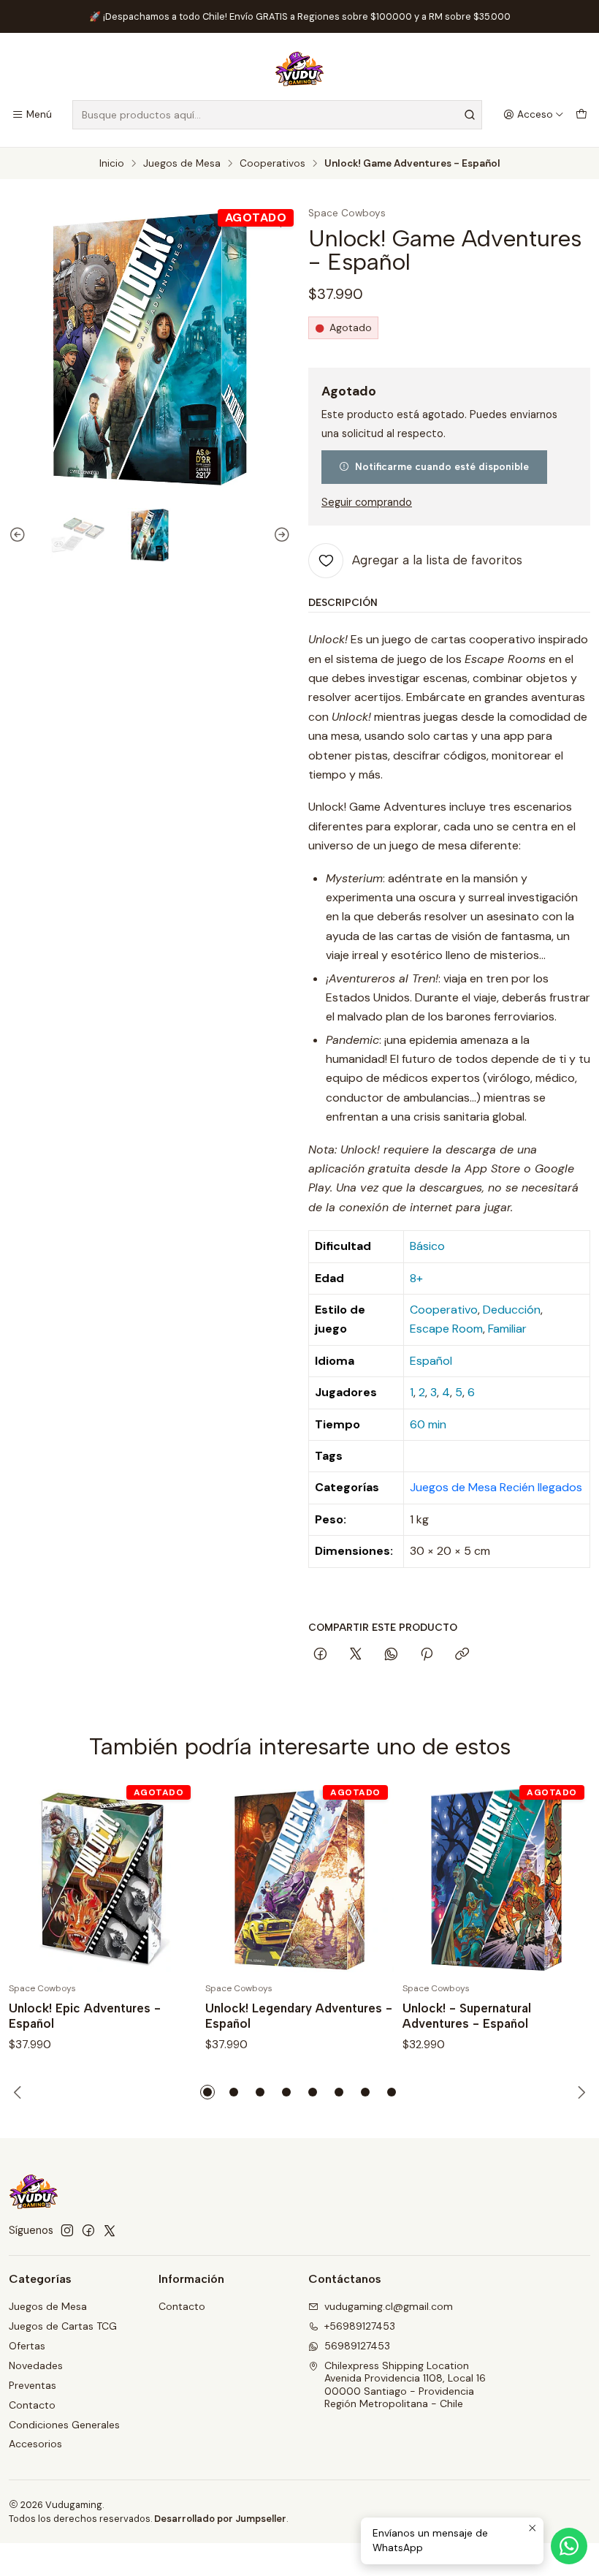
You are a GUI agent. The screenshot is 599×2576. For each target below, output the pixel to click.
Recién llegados (541, 1487)
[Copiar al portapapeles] (462, 1655)
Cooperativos (272, 164)
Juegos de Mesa (182, 164)
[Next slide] (280, 535)
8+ (416, 1278)
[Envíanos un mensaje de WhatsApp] (569, 2546)
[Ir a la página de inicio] (299, 69)
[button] (207, 2092)
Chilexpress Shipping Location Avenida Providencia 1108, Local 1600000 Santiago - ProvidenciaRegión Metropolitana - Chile (405, 2385)
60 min (428, 1424)
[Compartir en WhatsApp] (391, 1655)
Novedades (36, 2365)
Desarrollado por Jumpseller (220, 2519)
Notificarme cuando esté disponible (442, 466)
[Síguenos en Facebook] (88, 2230)
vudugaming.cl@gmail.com (389, 2306)
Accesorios (35, 2444)
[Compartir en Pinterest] (427, 1655)
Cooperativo (444, 1310)
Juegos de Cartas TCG (63, 2326)
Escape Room (446, 1329)
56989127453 (357, 2346)
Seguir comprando (367, 502)
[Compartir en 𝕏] (356, 1655)
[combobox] (277, 115)
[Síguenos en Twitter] (110, 2230)
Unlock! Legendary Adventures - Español (299, 2016)
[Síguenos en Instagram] (67, 2230)
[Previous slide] (20, 535)
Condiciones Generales (64, 2425)
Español (431, 1361)
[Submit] (470, 115)
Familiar (507, 1329)
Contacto (32, 2405)
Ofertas (27, 2346)
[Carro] (581, 115)
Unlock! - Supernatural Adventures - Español (467, 2016)
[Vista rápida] (170, 1879)
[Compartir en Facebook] (320, 1655)
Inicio (112, 164)
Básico (427, 1246)
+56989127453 (360, 2326)
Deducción (512, 1310)
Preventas (33, 2385)
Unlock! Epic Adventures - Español (85, 2016)
